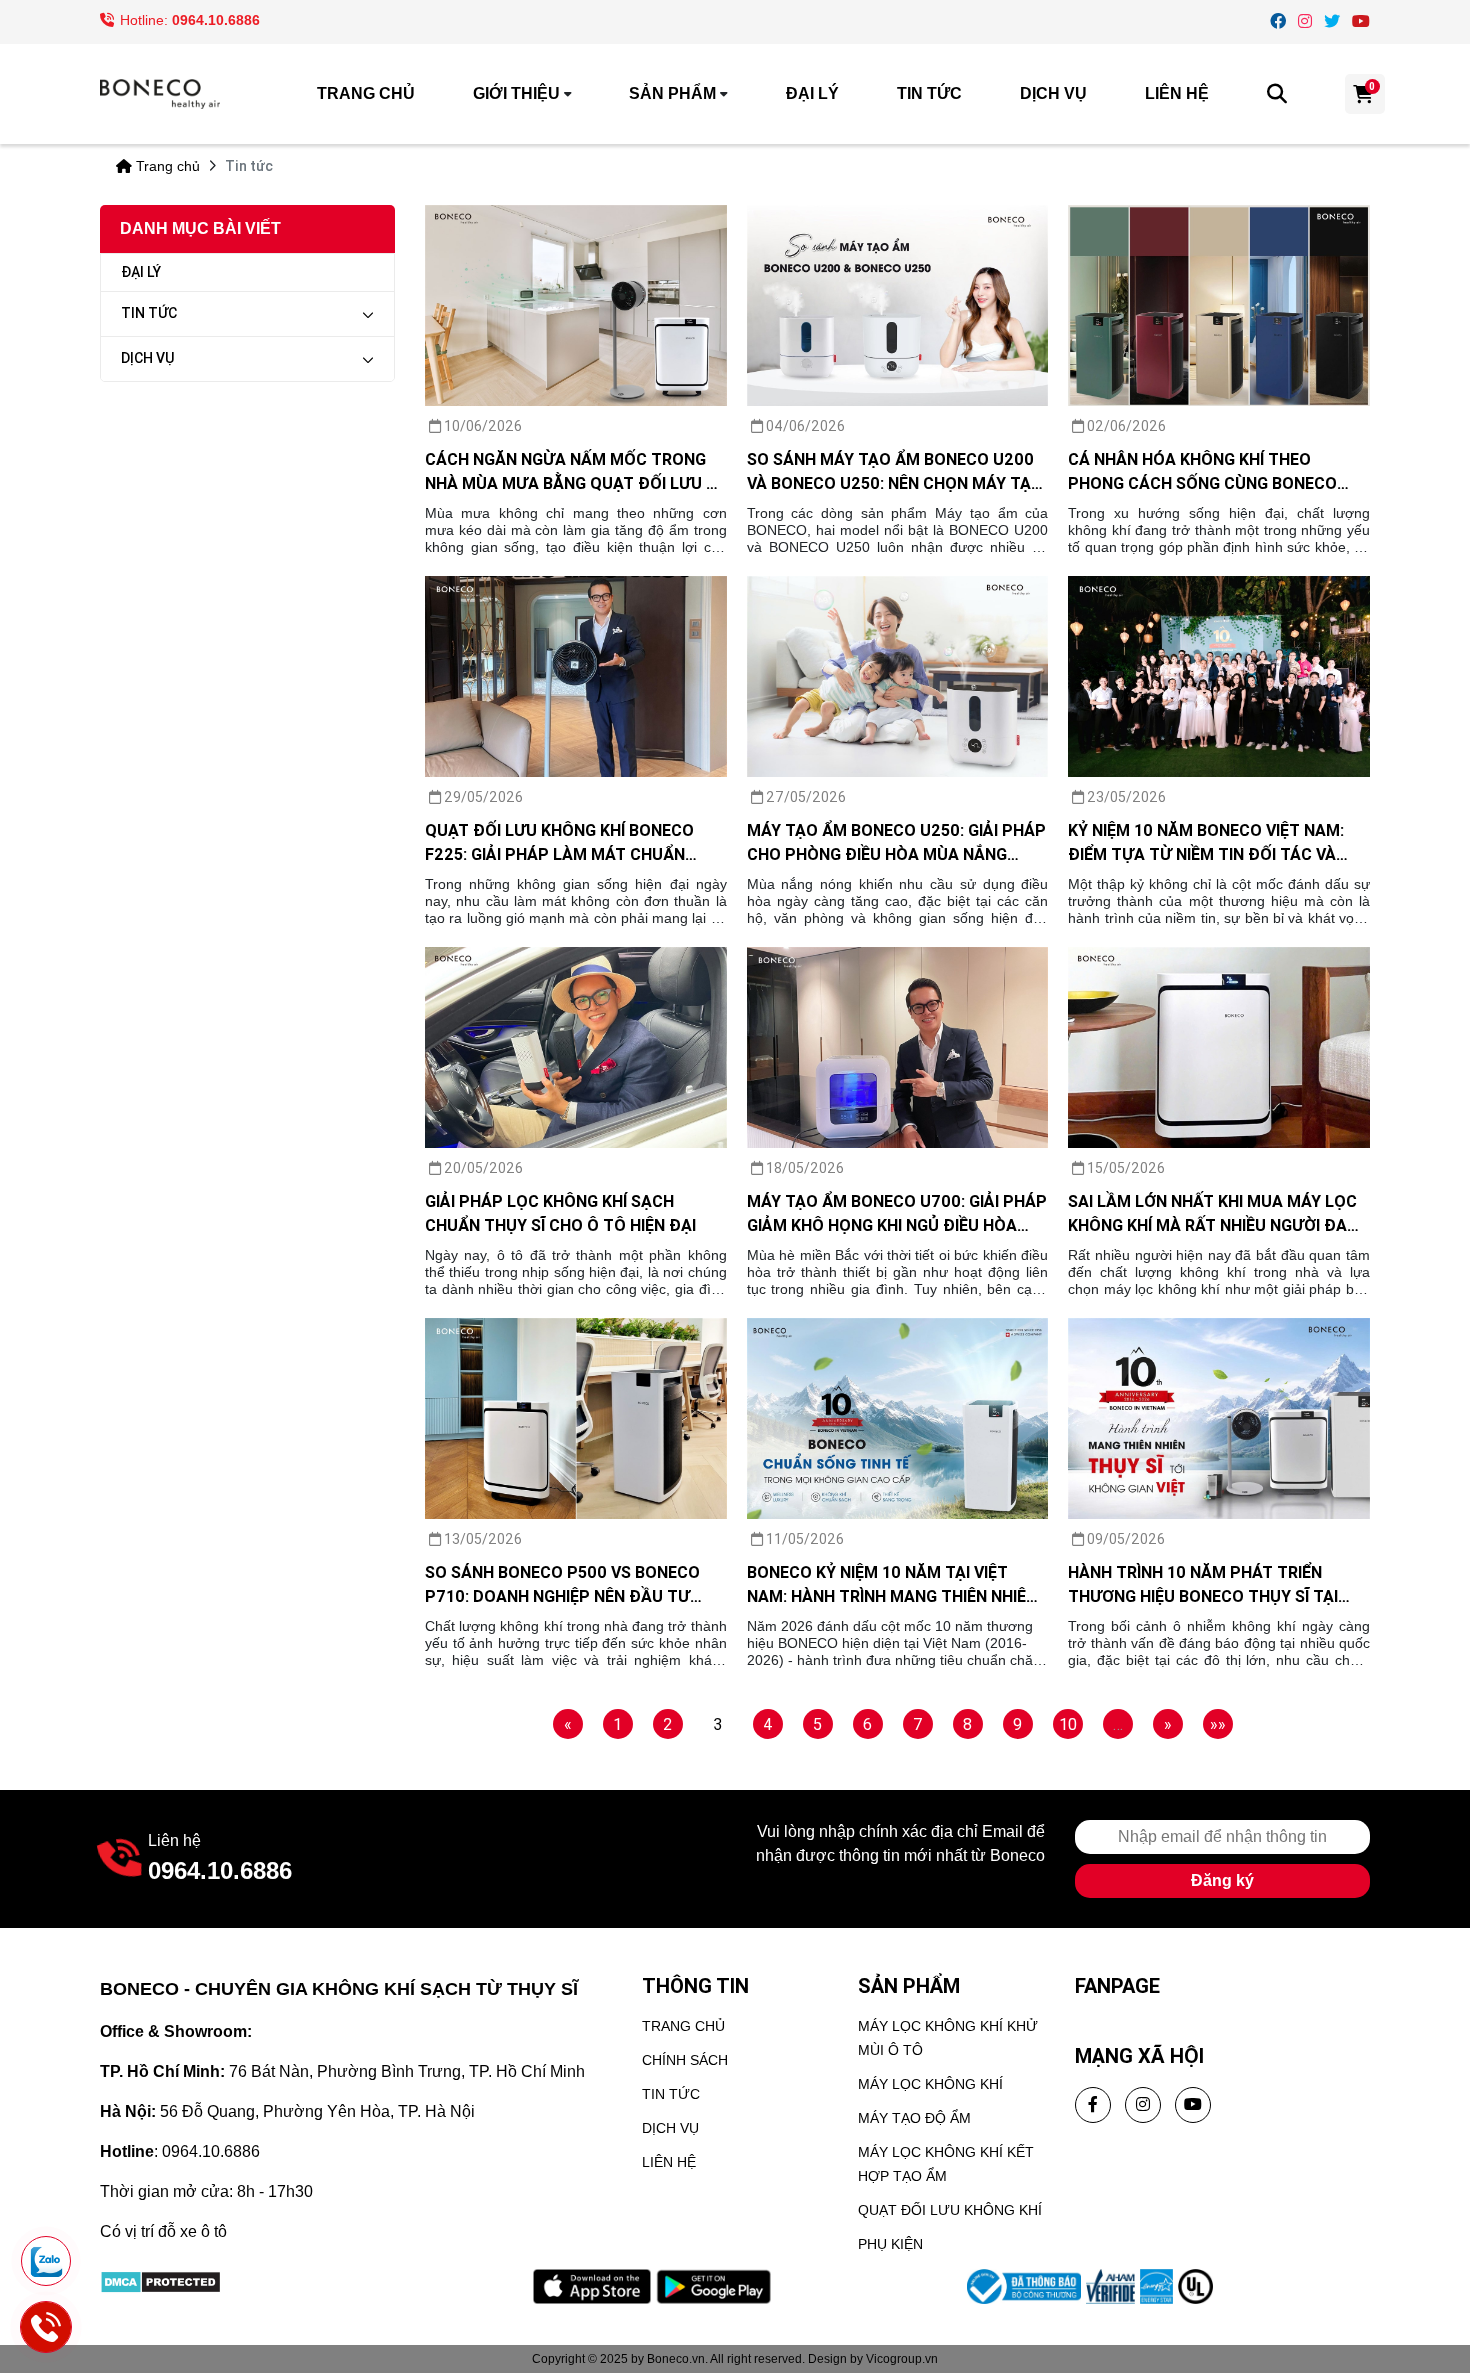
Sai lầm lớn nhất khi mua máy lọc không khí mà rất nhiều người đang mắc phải (1218, 1214)
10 (1068, 1724)
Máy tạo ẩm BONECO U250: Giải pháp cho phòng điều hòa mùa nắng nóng (896, 843)
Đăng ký (1222, 1880)
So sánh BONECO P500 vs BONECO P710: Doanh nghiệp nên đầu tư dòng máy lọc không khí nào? (562, 1585)
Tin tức (929, 93)
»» (1218, 1724)
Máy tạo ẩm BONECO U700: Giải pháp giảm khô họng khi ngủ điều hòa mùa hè (897, 1214)
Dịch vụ (1053, 93)
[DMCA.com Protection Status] (160, 2280)
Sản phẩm (672, 93)
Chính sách (685, 2060)
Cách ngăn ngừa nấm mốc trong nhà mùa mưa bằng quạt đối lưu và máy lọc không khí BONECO (575, 472)
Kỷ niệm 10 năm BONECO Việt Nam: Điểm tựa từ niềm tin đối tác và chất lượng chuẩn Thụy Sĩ (1206, 843)
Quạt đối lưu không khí (950, 2210)
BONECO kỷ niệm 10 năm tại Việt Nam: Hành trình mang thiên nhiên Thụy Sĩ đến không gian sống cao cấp (892, 1585)
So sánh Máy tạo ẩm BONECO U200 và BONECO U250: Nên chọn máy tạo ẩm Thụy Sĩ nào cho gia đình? (895, 472)
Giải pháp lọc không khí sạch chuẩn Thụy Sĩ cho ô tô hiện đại (560, 1213)
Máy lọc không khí (930, 2084)
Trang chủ (366, 93)
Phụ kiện (890, 2244)
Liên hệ (1177, 93)
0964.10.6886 (216, 20)
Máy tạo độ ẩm (914, 2118)
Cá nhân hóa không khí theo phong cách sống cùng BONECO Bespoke (1202, 472)
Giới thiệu (516, 93)
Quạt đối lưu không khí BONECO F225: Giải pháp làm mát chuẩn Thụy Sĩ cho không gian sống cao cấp (567, 843)
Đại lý (812, 93)
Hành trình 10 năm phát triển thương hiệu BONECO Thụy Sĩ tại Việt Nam (1203, 1585)
